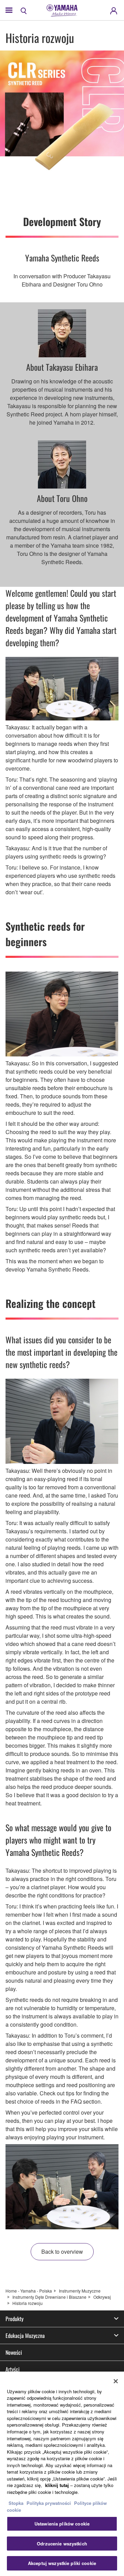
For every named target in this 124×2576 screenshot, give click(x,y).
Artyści (13, 2369)
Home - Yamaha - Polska (29, 2291)
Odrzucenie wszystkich (62, 2544)
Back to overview (62, 2252)
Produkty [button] (14, 2319)
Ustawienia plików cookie (62, 2524)
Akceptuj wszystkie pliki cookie (62, 2563)
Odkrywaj (102, 2297)
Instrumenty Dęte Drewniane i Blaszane (49, 2297)
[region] (62, 2474)
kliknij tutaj (57, 2485)
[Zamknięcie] (116, 2381)
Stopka (17, 2503)
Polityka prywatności (49, 2503)
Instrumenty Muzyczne (80, 2291)
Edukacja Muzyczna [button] (25, 2336)
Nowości (14, 2352)
